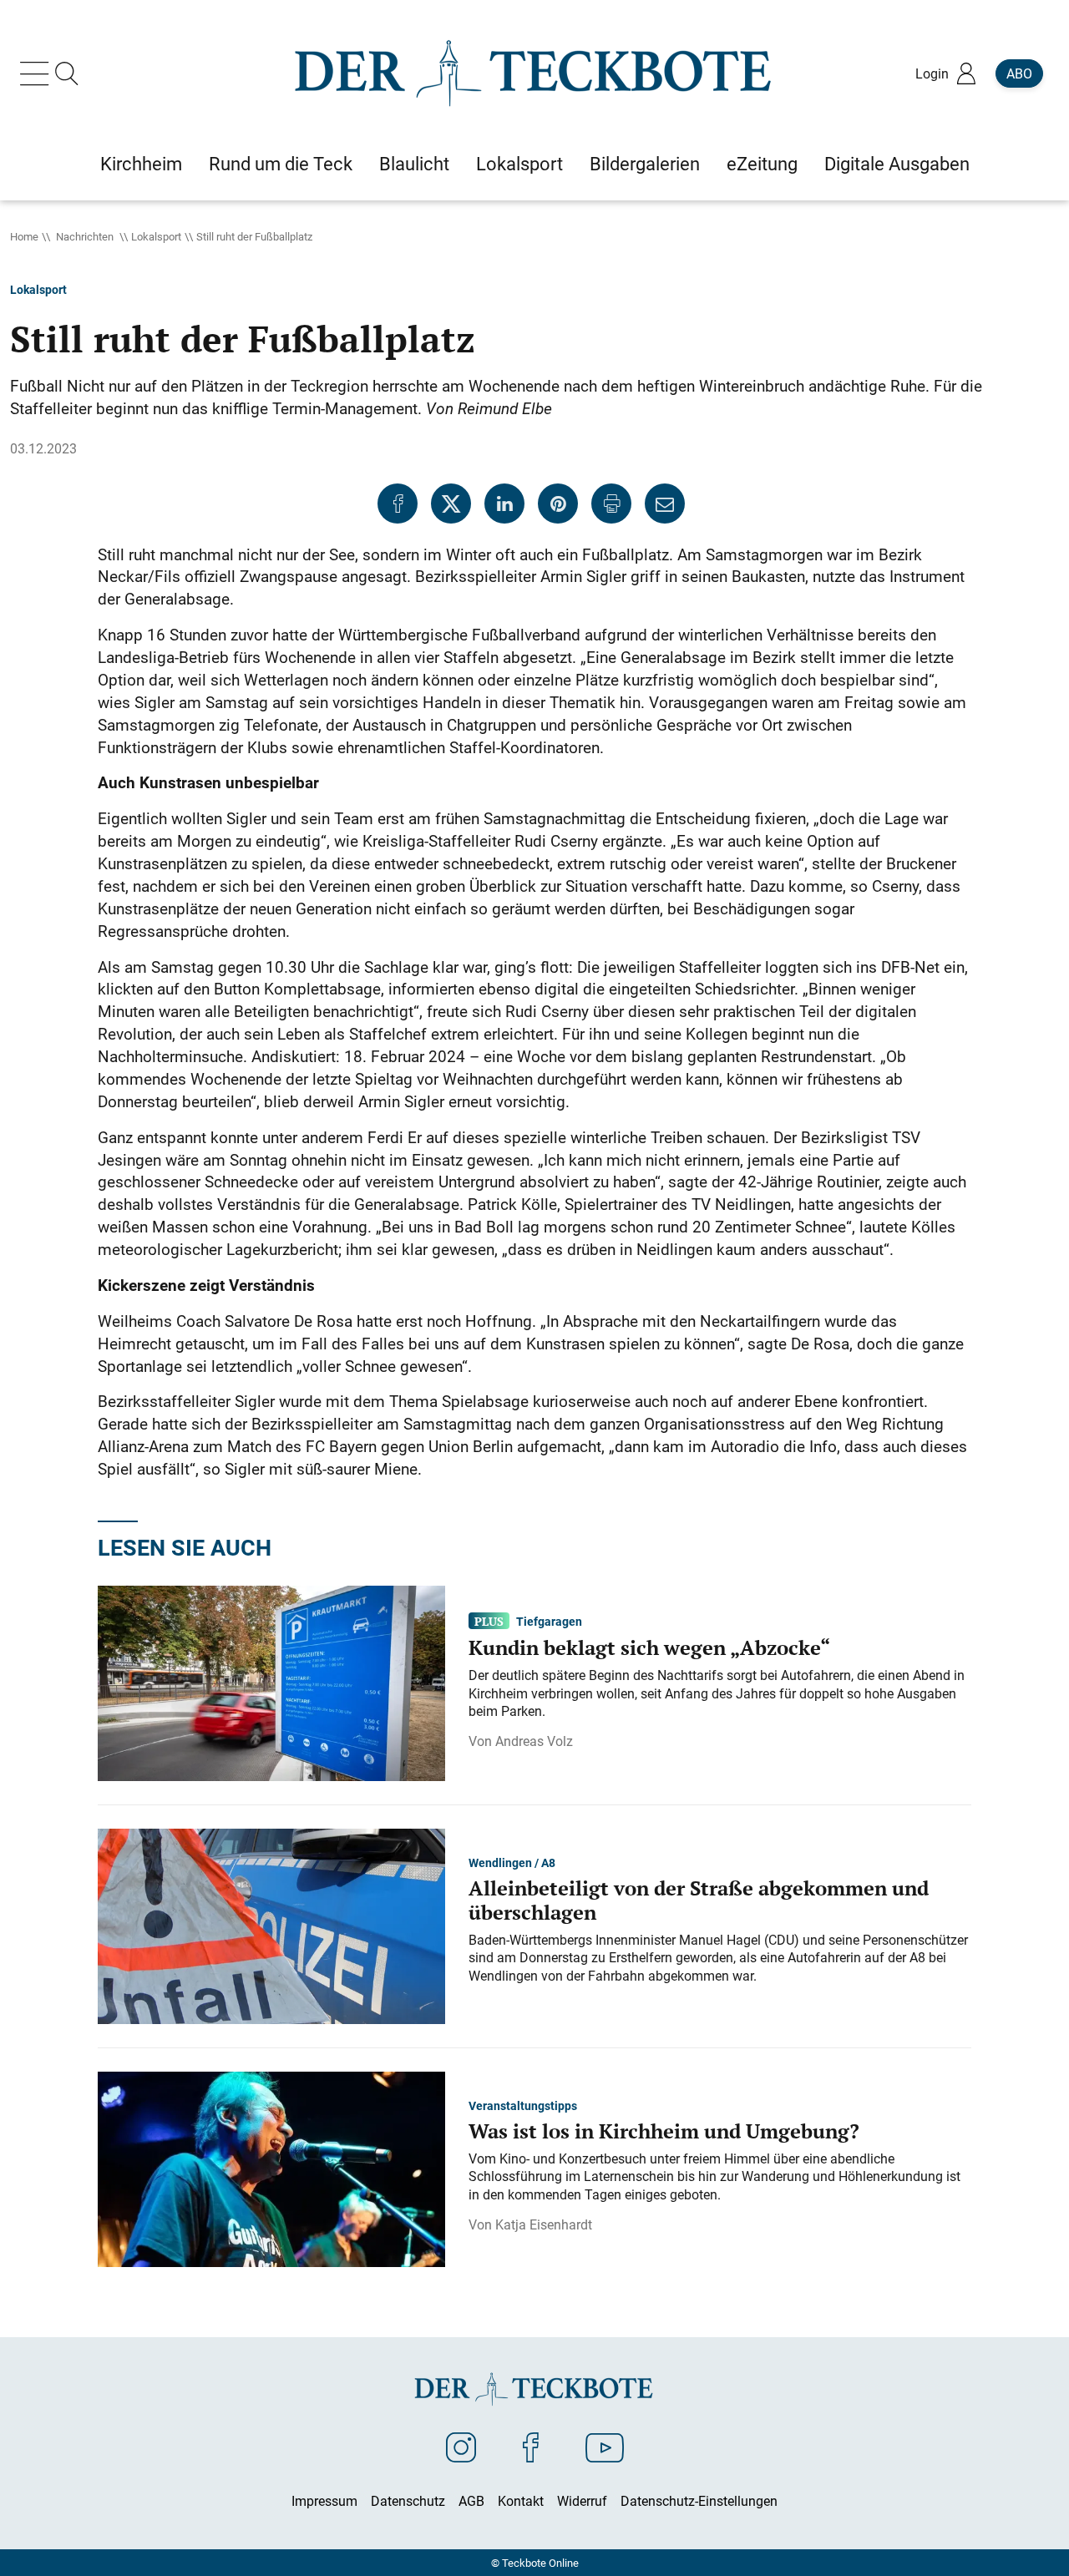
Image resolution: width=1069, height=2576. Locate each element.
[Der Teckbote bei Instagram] (461, 2447)
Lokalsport (156, 236)
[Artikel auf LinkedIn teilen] (504, 504)
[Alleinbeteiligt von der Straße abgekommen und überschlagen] (271, 1925)
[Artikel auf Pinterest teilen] (558, 504)
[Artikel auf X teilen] (451, 504)
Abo (1019, 73)
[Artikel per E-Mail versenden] (665, 504)
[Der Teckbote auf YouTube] (605, 2447)
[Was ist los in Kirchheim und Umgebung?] (271, 2168)
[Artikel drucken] (611, 504)
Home (24, 236)
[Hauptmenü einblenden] (38, 73)
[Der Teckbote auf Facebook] (531, 2447)
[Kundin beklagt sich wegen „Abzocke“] (271, 1682)
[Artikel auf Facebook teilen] (398, 504)
